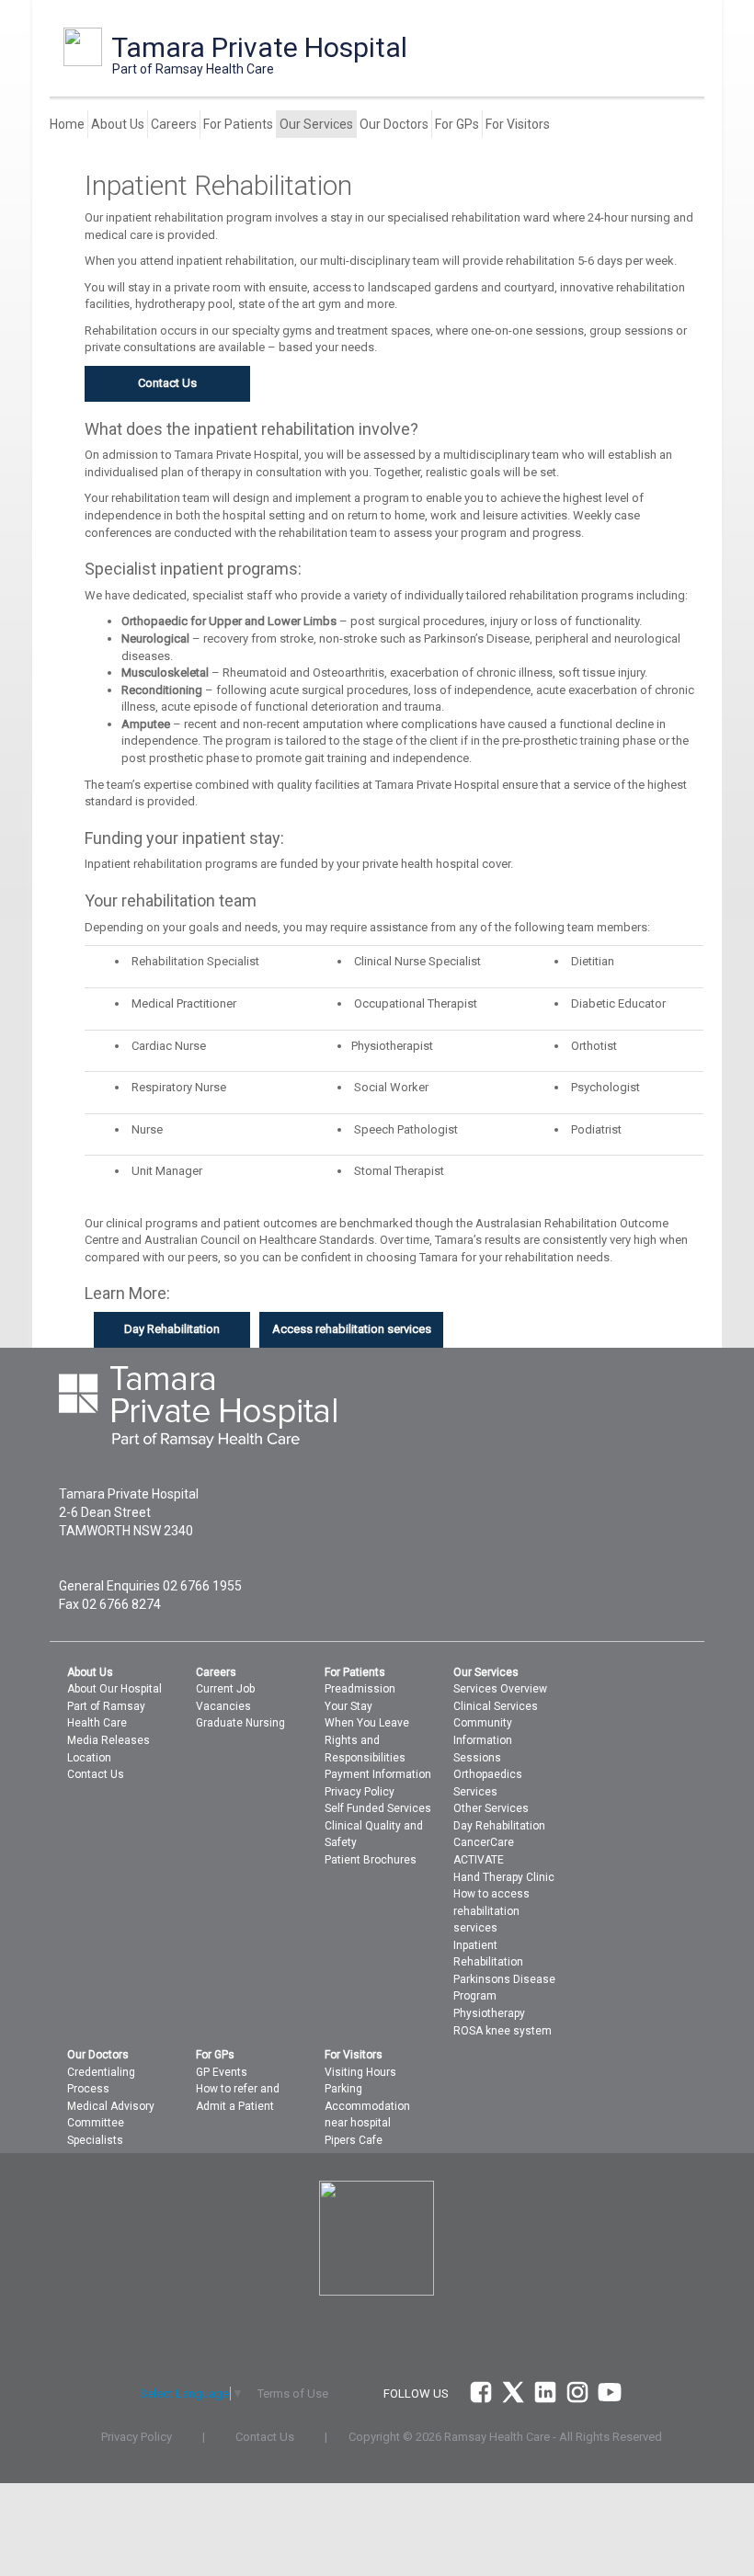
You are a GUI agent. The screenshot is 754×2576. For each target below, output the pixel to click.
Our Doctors (394, 124)
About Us (118, 124)
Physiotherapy (489, 2013)
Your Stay (348, 1706)
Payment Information (378, 1774)
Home (67, 124)
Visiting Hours (360, 2072)
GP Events (222, 2072)
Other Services (491, 1808)
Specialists (95, 2140)
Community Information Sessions (483, 1740)
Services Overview (500, 1689)
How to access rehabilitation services (491, 1911)
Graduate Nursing (240, 1723)
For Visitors (518, 124)
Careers (174, 124)
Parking (343, 2089)
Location (89, 1758)
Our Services (316, 124)
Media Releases (109, 1740)
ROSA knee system (503, 2031)
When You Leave (367, 1723)
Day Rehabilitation (499, 1826)
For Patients (238, 124)
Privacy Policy (360, 1792)
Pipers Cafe (354, 2140)
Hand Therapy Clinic (504, 1877)
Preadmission (360, 1689)
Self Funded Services (378, 1808)
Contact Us (96, 1774)
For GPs (457, 124)
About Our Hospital (114, 1689)
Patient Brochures (371, 1860)
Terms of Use (293, 2394)
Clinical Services (496, 1706)
